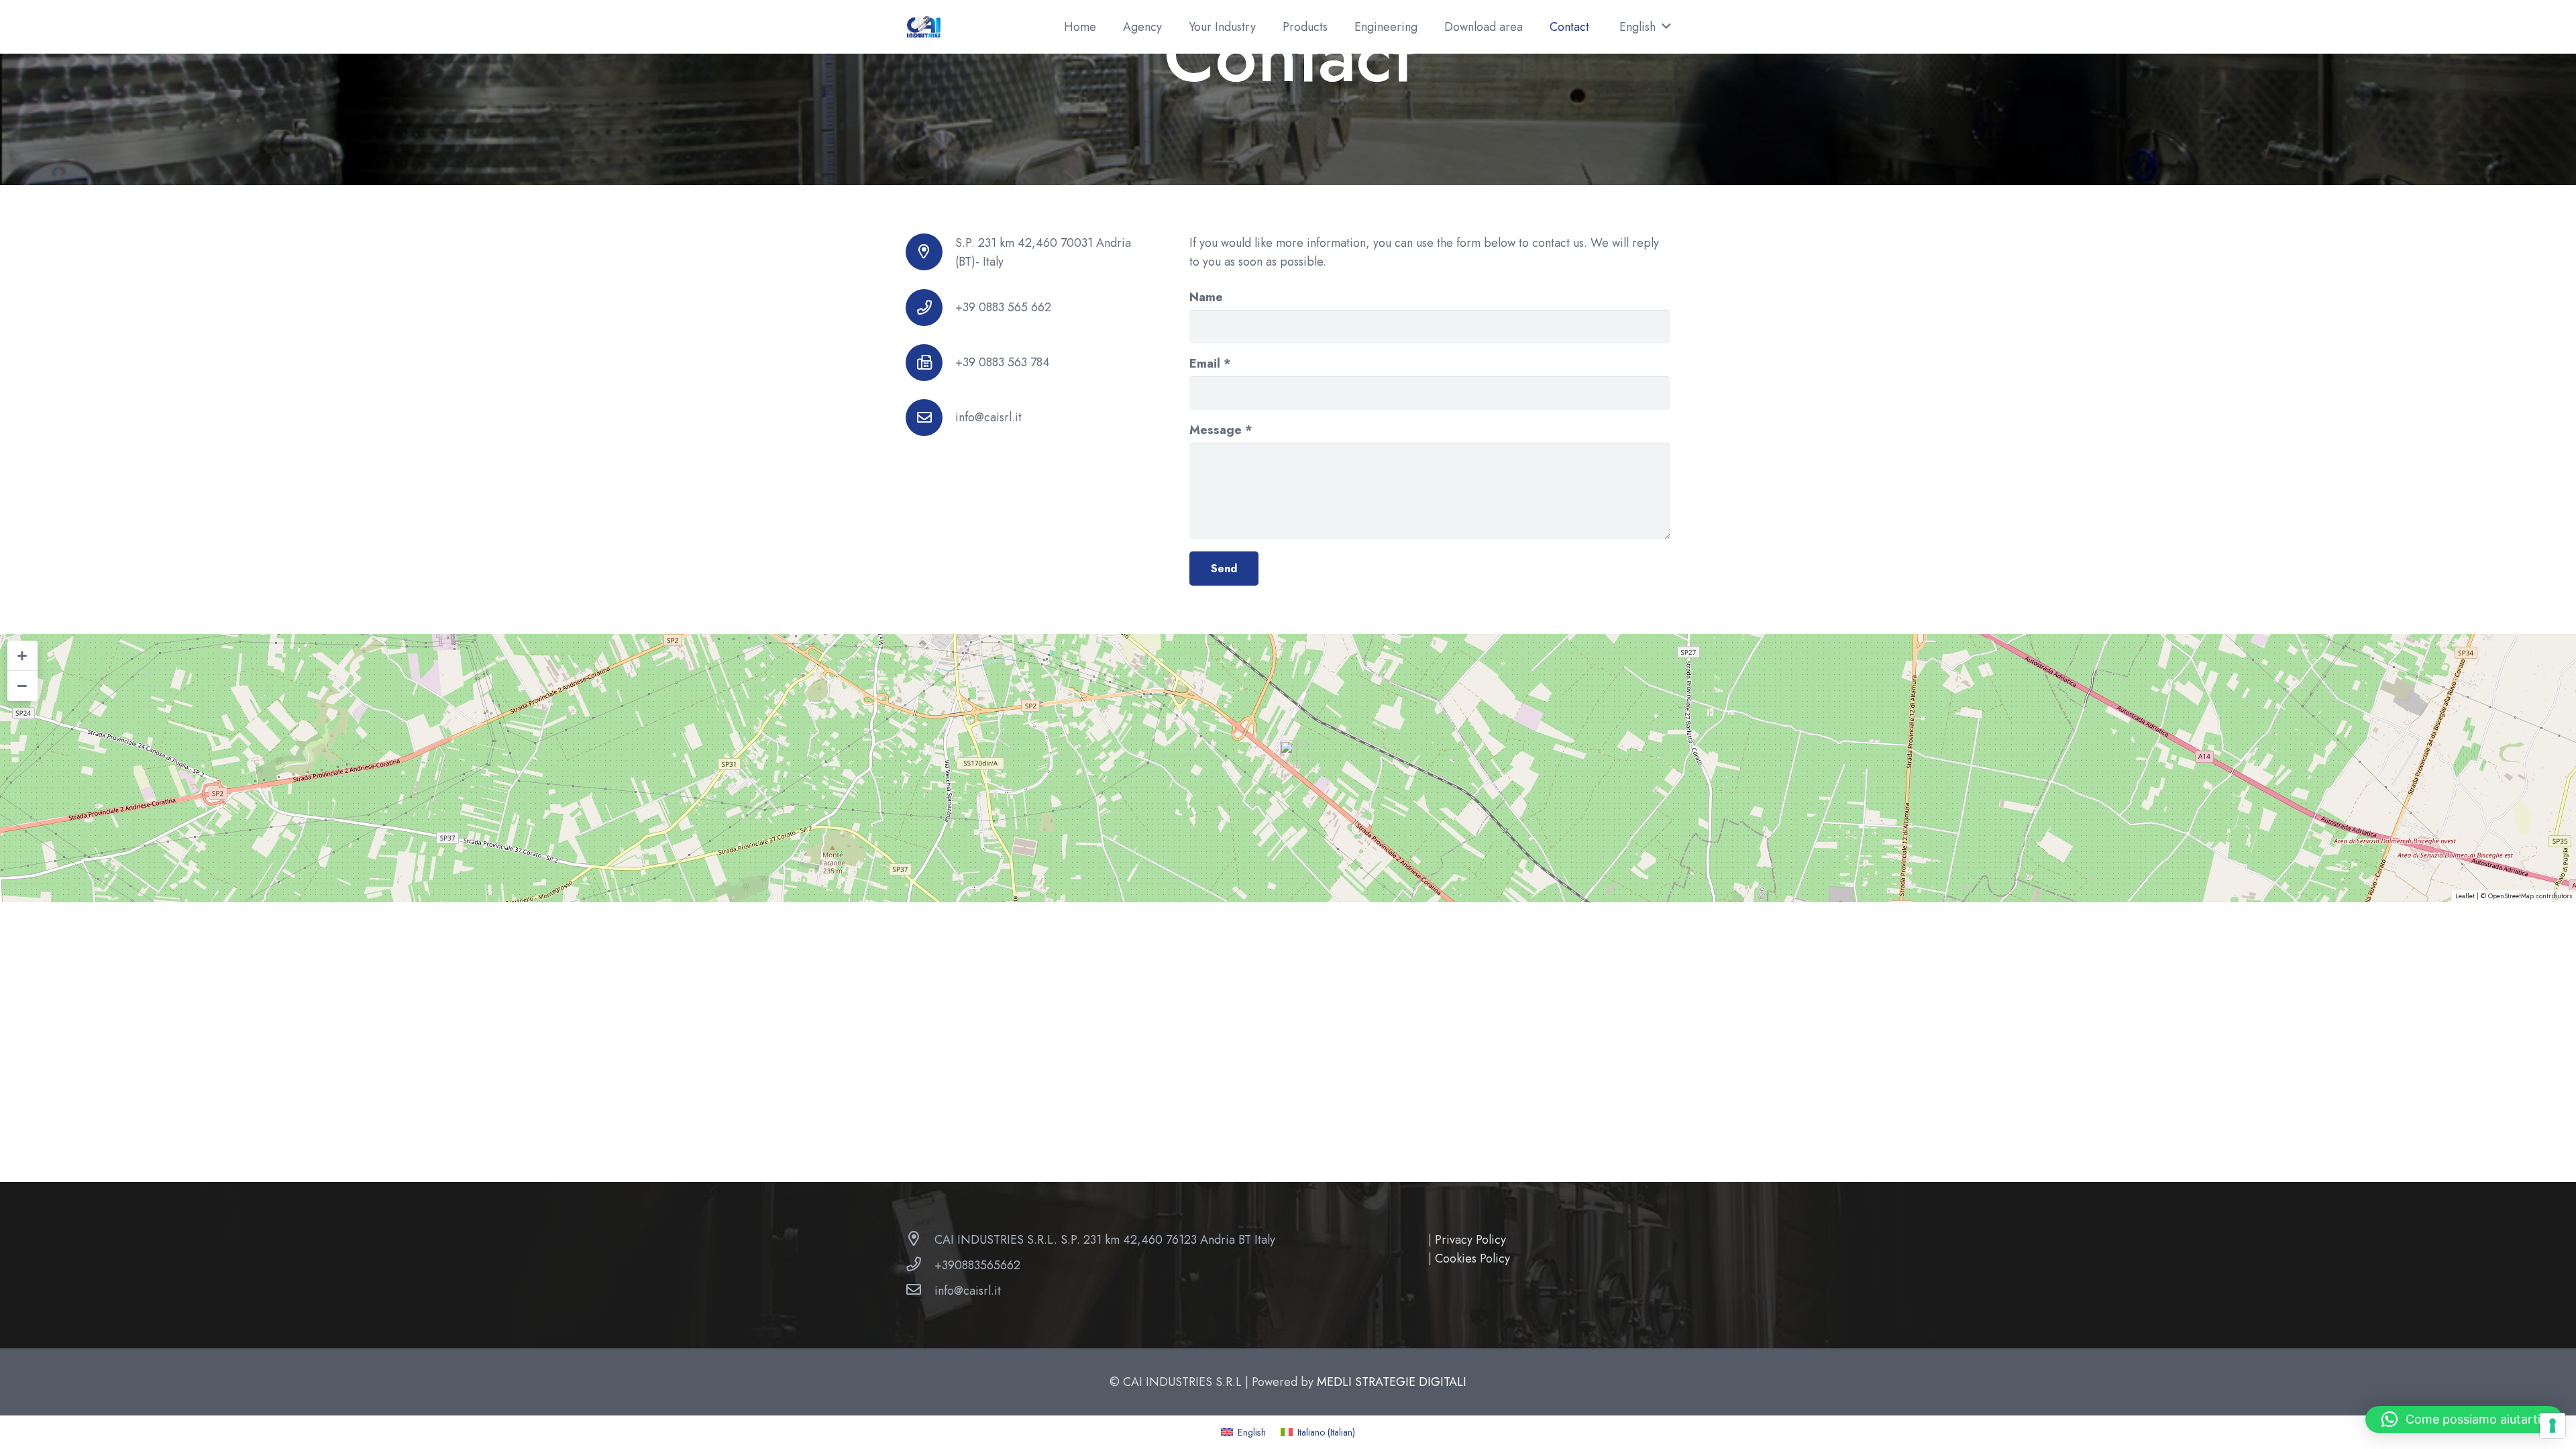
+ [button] (22, 655)
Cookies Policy (1472, 1258)
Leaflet (2465, 896)
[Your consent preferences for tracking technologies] (2553, 1426)
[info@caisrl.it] (930, 418)
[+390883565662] (920, 1265)
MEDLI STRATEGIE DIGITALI (1392, 1382)
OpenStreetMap (2511, 896)
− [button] (22, 686)
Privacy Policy (1470, 1240)
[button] (1645, 27)
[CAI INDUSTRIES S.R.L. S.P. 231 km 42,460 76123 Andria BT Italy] (920, 1240)
